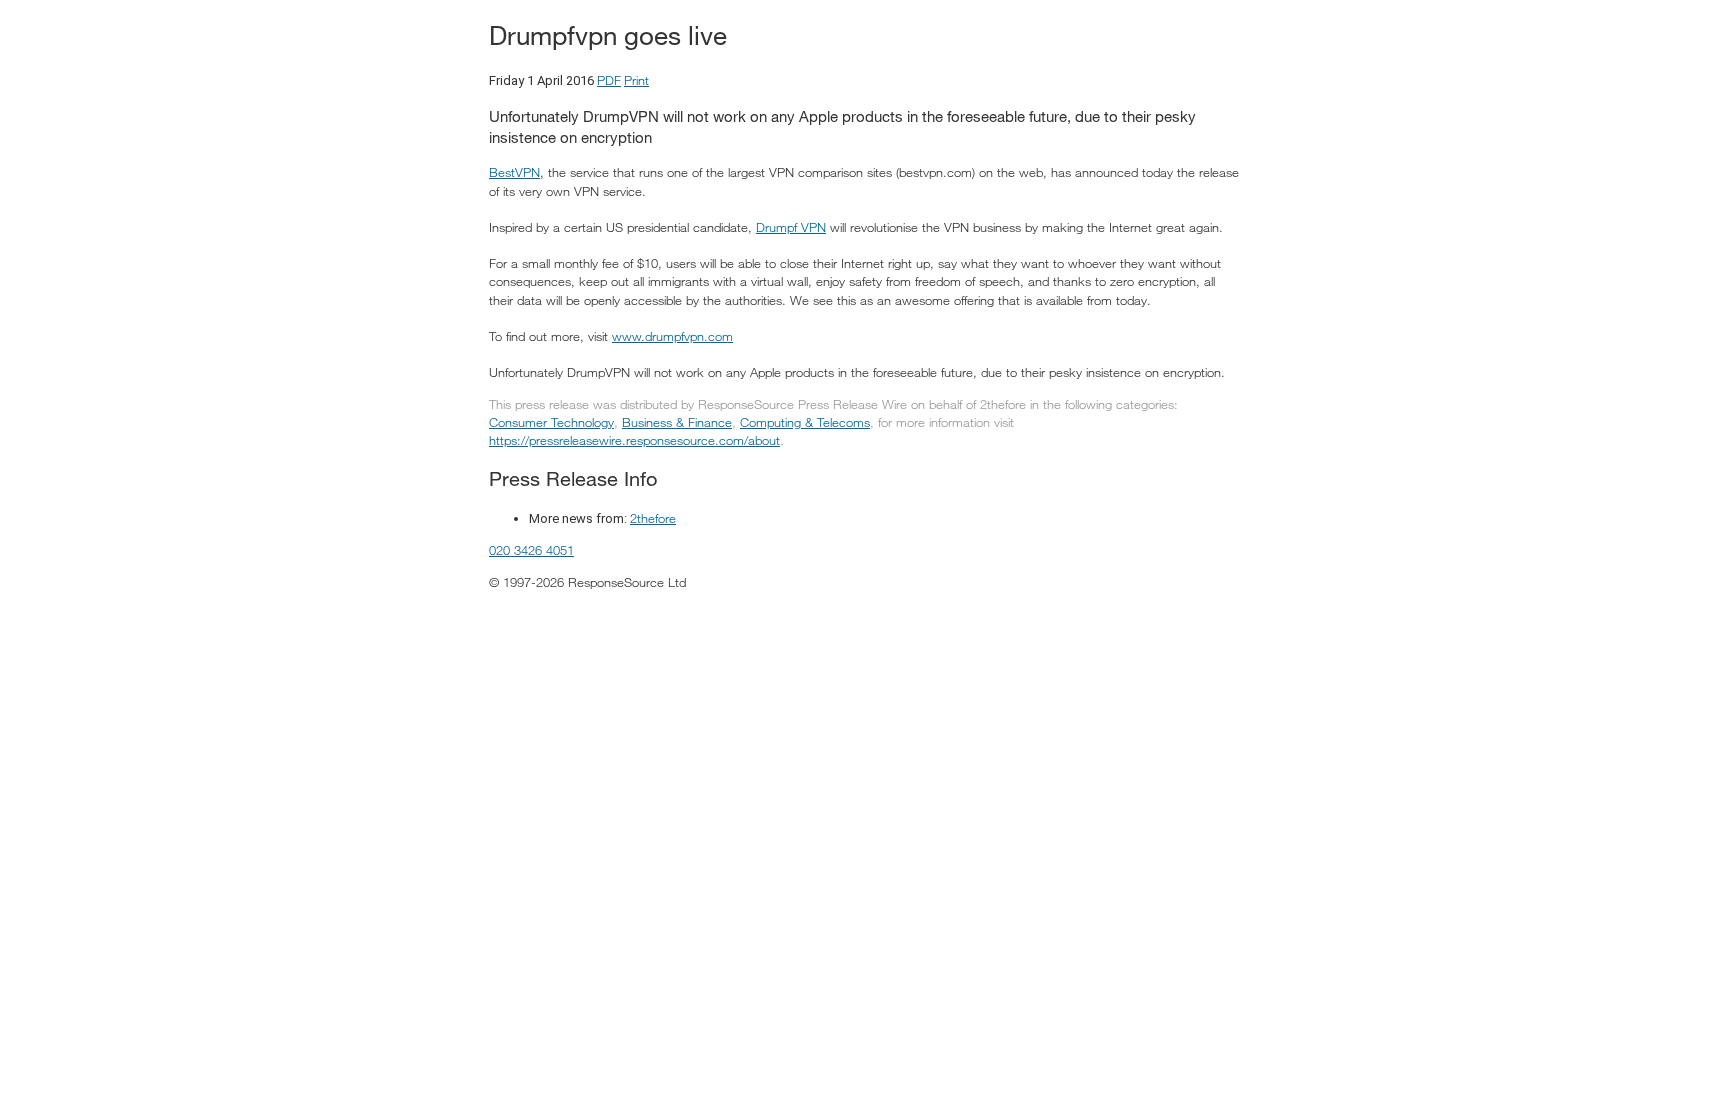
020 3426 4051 (531, 550)
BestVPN (514, 172)
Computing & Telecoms (805, 422)
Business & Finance (677, 422)
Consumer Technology (551, 422)
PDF (609, 80)
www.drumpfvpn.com (672, 336)
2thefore (653, 518)
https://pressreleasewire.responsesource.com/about (634, 440)
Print (636, 80)
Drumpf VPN (791, 227)
